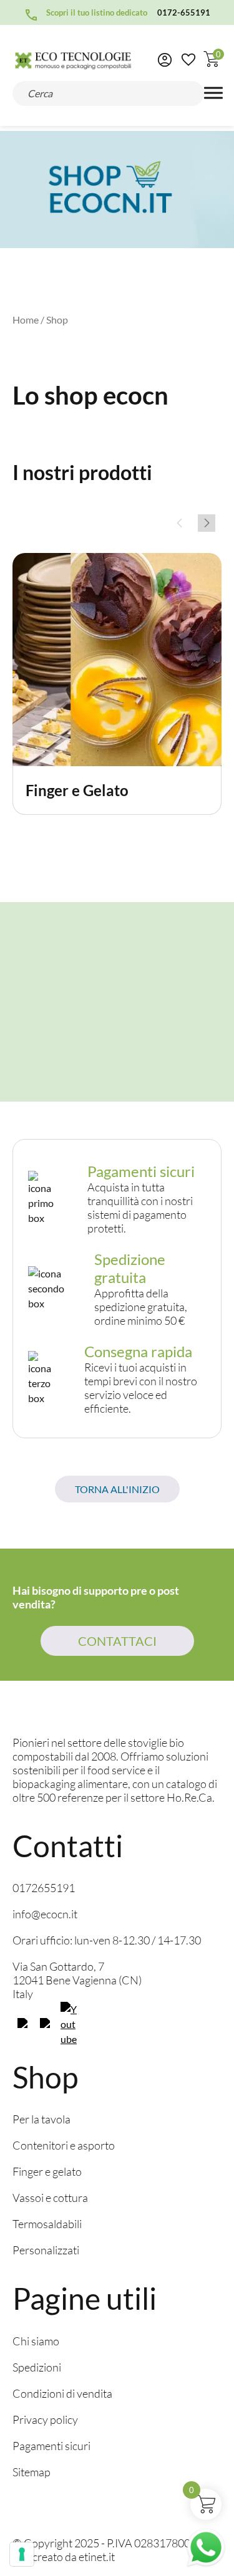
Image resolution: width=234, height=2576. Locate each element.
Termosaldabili (47, 2224)
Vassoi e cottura (50, 2198)
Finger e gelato (47, 2171)
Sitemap (32, 2472)
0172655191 (44, 1888)
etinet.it (97, 2557)
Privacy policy (45, 2420)
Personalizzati (46, 2250)
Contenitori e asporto (64, 2145)
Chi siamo (36, 2341)
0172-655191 (184, 12)
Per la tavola (41, 2119)
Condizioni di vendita (62, 2393)
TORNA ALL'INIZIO (117, 1489)
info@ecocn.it (45, 1914)
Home (26, 320)
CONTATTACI (117, 1641)
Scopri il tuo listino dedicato (97, 12)
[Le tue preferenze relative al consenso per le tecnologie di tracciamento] (22, 2554)
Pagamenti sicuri (51, 2446)
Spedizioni (37, 2367)
